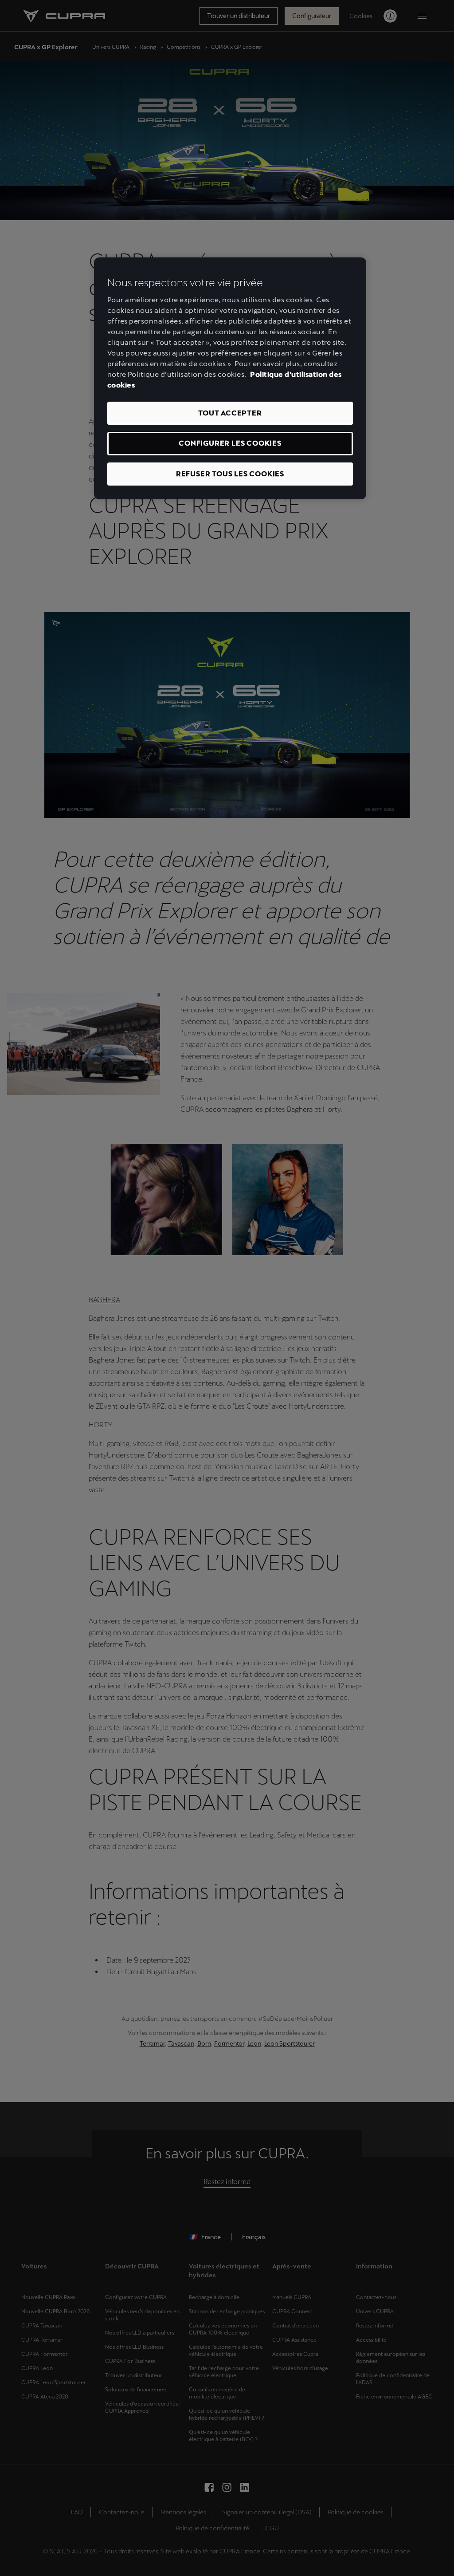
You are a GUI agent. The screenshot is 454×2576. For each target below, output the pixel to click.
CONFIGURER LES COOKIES (230, 443)
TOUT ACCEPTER (230, 413)
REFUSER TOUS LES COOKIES (230, 474)
